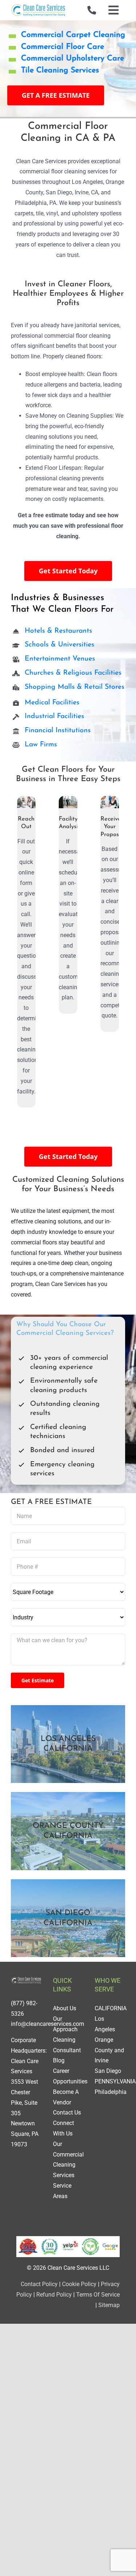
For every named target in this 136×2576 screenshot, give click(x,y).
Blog (59, 2060)
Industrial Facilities (54, 716)
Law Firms (41, 745)
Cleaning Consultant (67, 2045)
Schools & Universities (59, 645)
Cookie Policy (79, 2284)
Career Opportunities (70, 2076)
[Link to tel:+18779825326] (92, 10)
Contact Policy (39, 2284)
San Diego (108, 2071)
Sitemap (109, 2305)
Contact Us (67, 2113)
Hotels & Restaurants (58, 631)
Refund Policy (54, 2295)
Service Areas (62, 2191)
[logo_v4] (38, 6)
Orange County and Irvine (109, 2050)
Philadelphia (111, 2092)
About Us (65, 2008)
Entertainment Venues (60, 659)
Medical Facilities (52, 703)
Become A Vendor (66, 2097)
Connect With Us (63, 2128)
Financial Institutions (58, 731)
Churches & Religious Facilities (73, 673)
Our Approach (65, 2024)
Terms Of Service (98, 2295)
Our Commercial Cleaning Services (68, 2160)
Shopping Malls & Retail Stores (75, 687)
